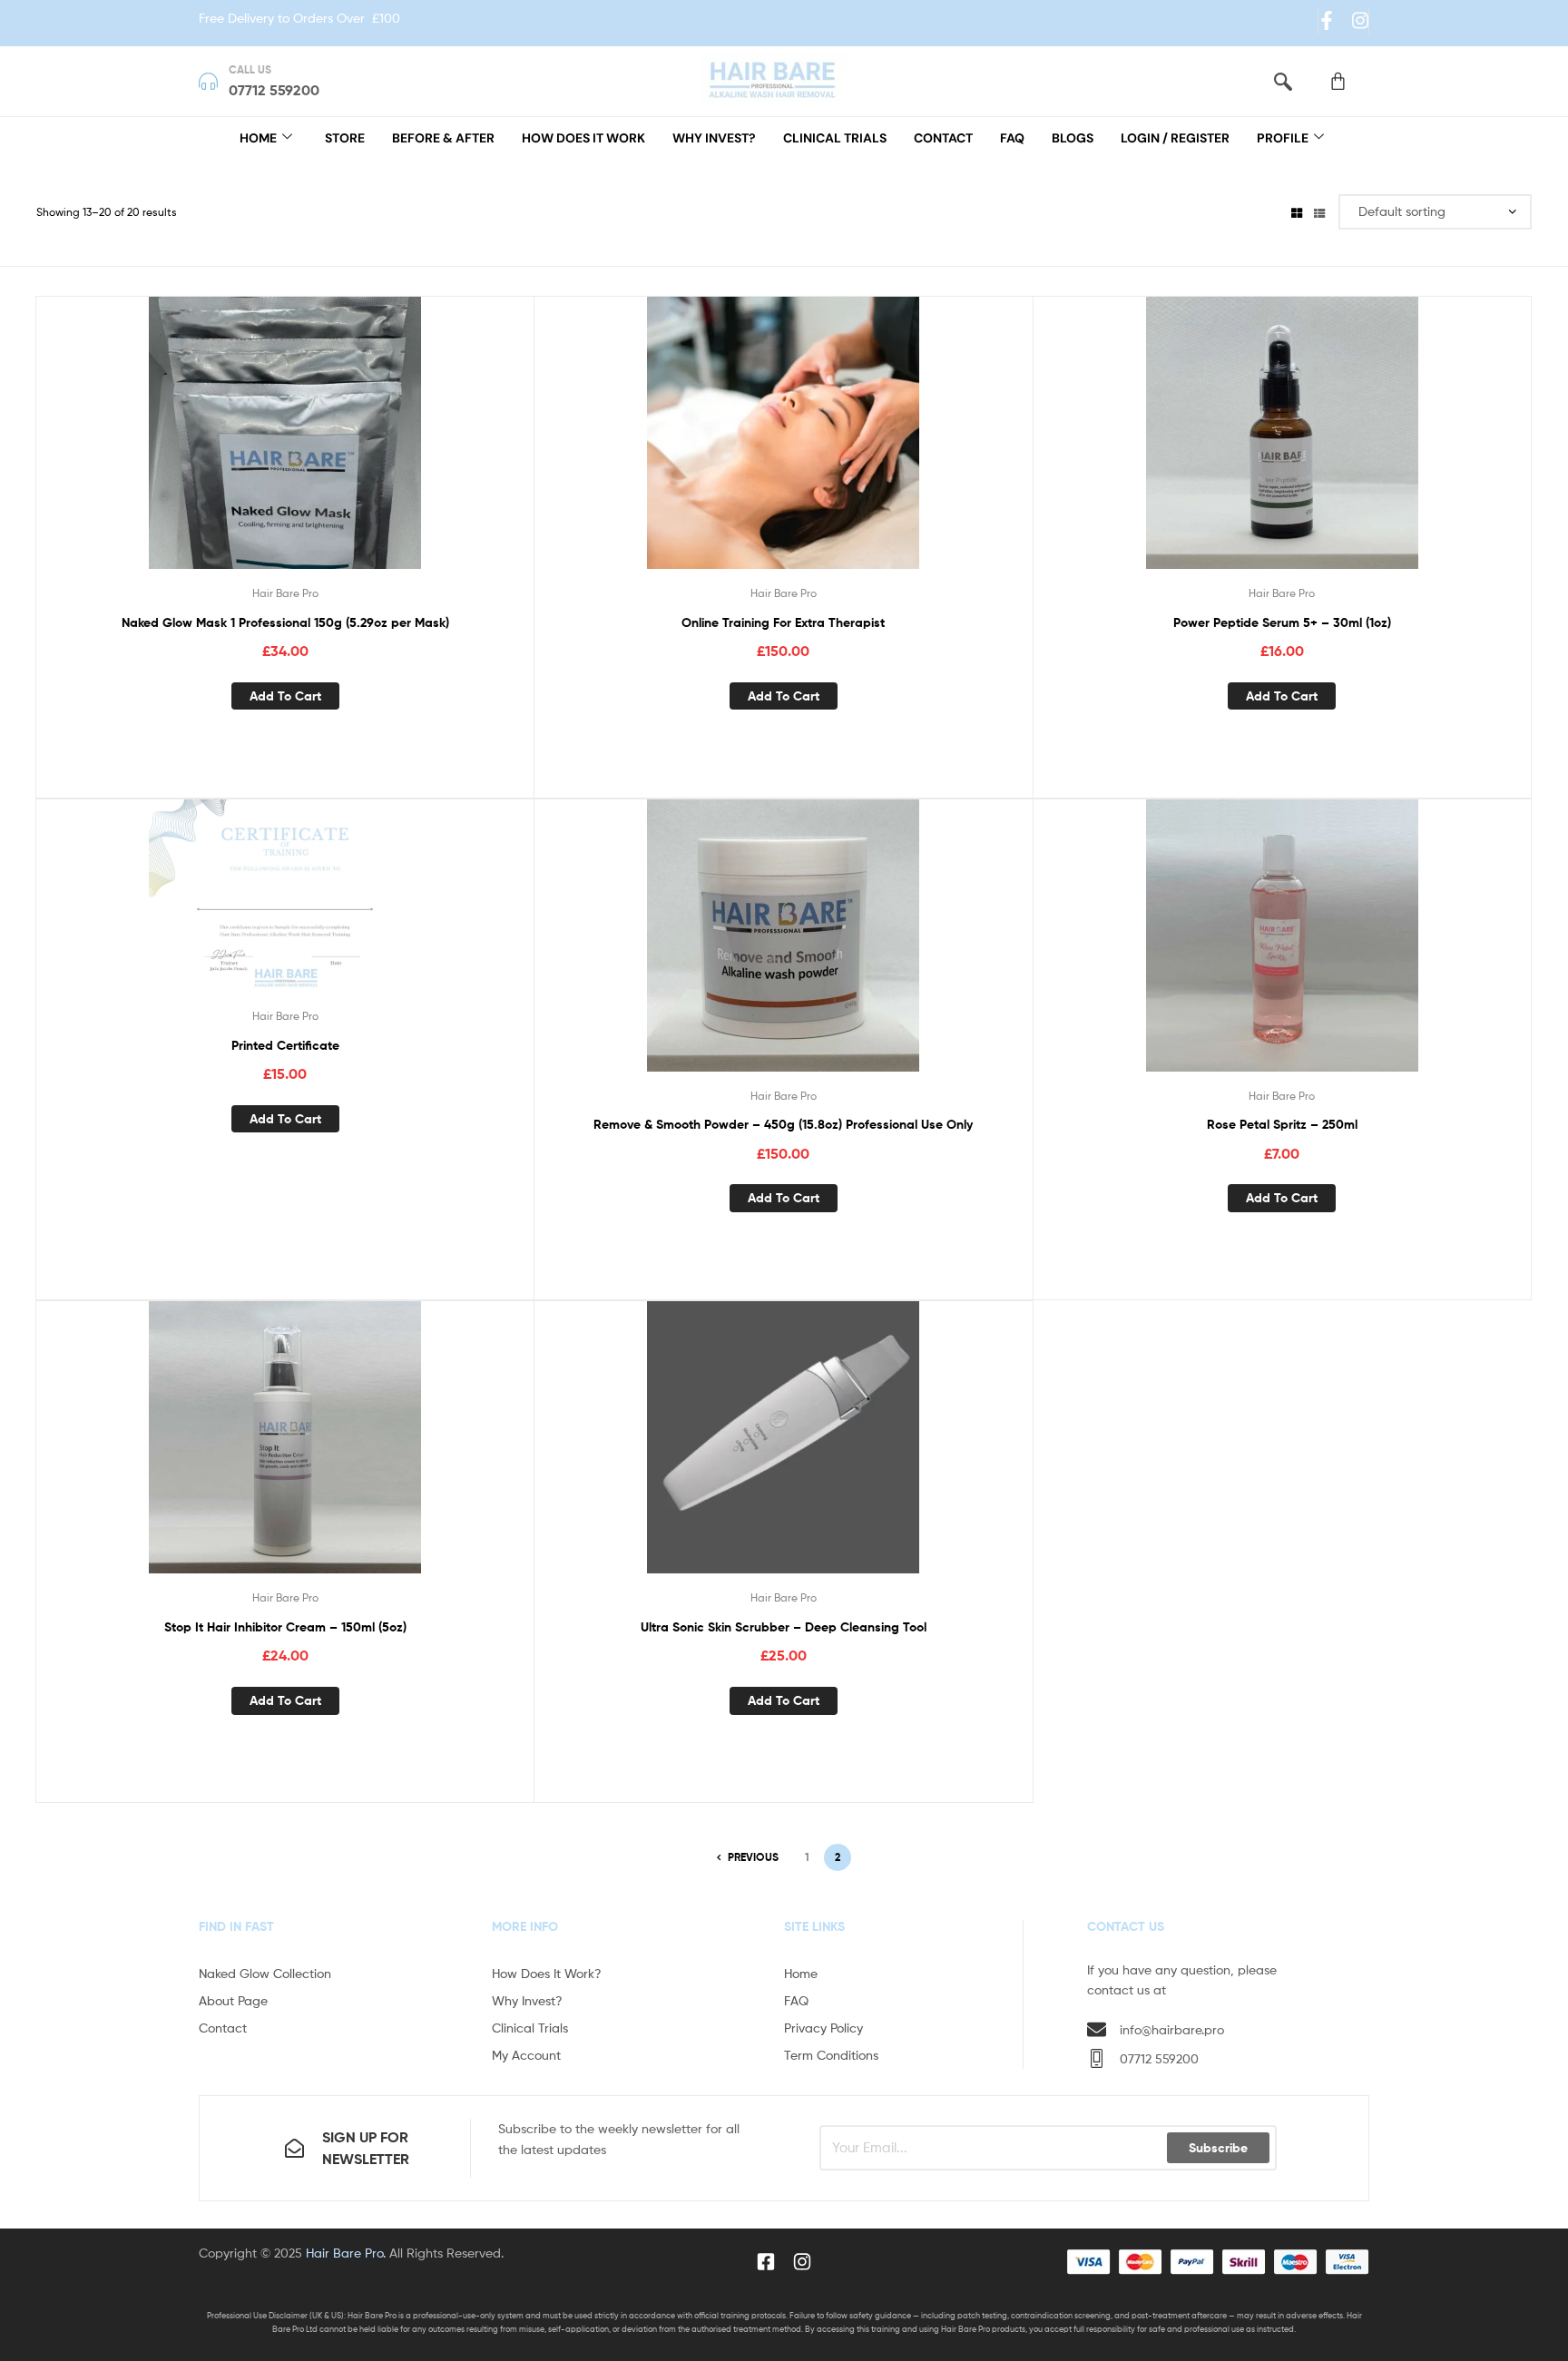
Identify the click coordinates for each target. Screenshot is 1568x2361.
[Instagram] (1360, 20)
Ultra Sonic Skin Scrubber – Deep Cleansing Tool (784, 1627)
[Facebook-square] (766, 2262)
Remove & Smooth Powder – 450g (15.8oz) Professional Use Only (783, 1124)
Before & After (443, 138)
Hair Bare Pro (285, 593)
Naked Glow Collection (265, 1973)
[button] (1283, 81)
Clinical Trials (835, 138)
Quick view (307, 446)
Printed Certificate (285, 1045)
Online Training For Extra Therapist (783, 622)
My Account (526, 2055)
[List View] (1319, 212)
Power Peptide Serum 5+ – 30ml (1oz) (1282, 622)
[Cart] (1338, 81)
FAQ (1012, 138)
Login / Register (1175, 138)
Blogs (1073, 138)
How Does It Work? (547, 1973)
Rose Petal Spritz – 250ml (1282, 1124)
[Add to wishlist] (262, 446)
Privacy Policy (823, 2028)
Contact (943, 138)
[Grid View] (1297, 212)
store (345, 138)
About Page (233, 2000)
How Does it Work (583, 138)
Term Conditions (831, 2055)
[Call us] (208, 81)
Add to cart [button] (285, 696)
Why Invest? (714, 138)
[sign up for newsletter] (294, 2148)
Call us (250, 69)
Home (258, 138)
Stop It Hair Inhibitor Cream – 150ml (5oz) (285, 1627)
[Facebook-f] (1327, 20)
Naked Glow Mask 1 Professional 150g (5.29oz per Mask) (285, 622)
